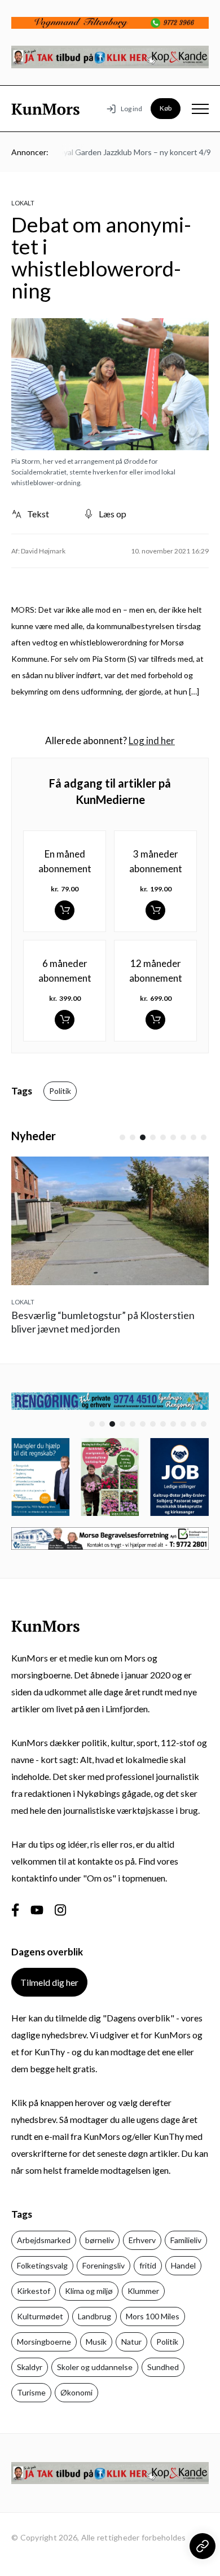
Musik (96, 2342)
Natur (131, 2342)
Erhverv (142, 2240)
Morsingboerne (44, 2342)
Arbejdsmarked (44, 2240)
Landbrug (94, 2316)
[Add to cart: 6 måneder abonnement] (65, 1020)
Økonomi (76, 2392)
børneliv (100, 2240)
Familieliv (186, 2240)
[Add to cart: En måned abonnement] (65, 910)
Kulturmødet (40, 2316)
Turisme (31, 2392)
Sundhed (163, 2367)
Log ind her (152, 740)
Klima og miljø (89, 2291)
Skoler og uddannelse (95, 2367)
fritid (148, 2265)
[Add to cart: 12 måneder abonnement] (155, 1020)
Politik (60, 1091)
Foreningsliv (104, 2265)
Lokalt (23, 203)
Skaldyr (30, 2367)
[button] (122, 1137)
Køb (166, 108)
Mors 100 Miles (153, 2316)
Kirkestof (34, 2291)
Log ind (131, 109)
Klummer (143, 2291)
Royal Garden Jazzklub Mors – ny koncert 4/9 (124, 152)
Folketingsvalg (42, 2265)
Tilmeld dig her (49, 1982)
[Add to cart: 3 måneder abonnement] (155, 910)
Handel (183, 2265)
